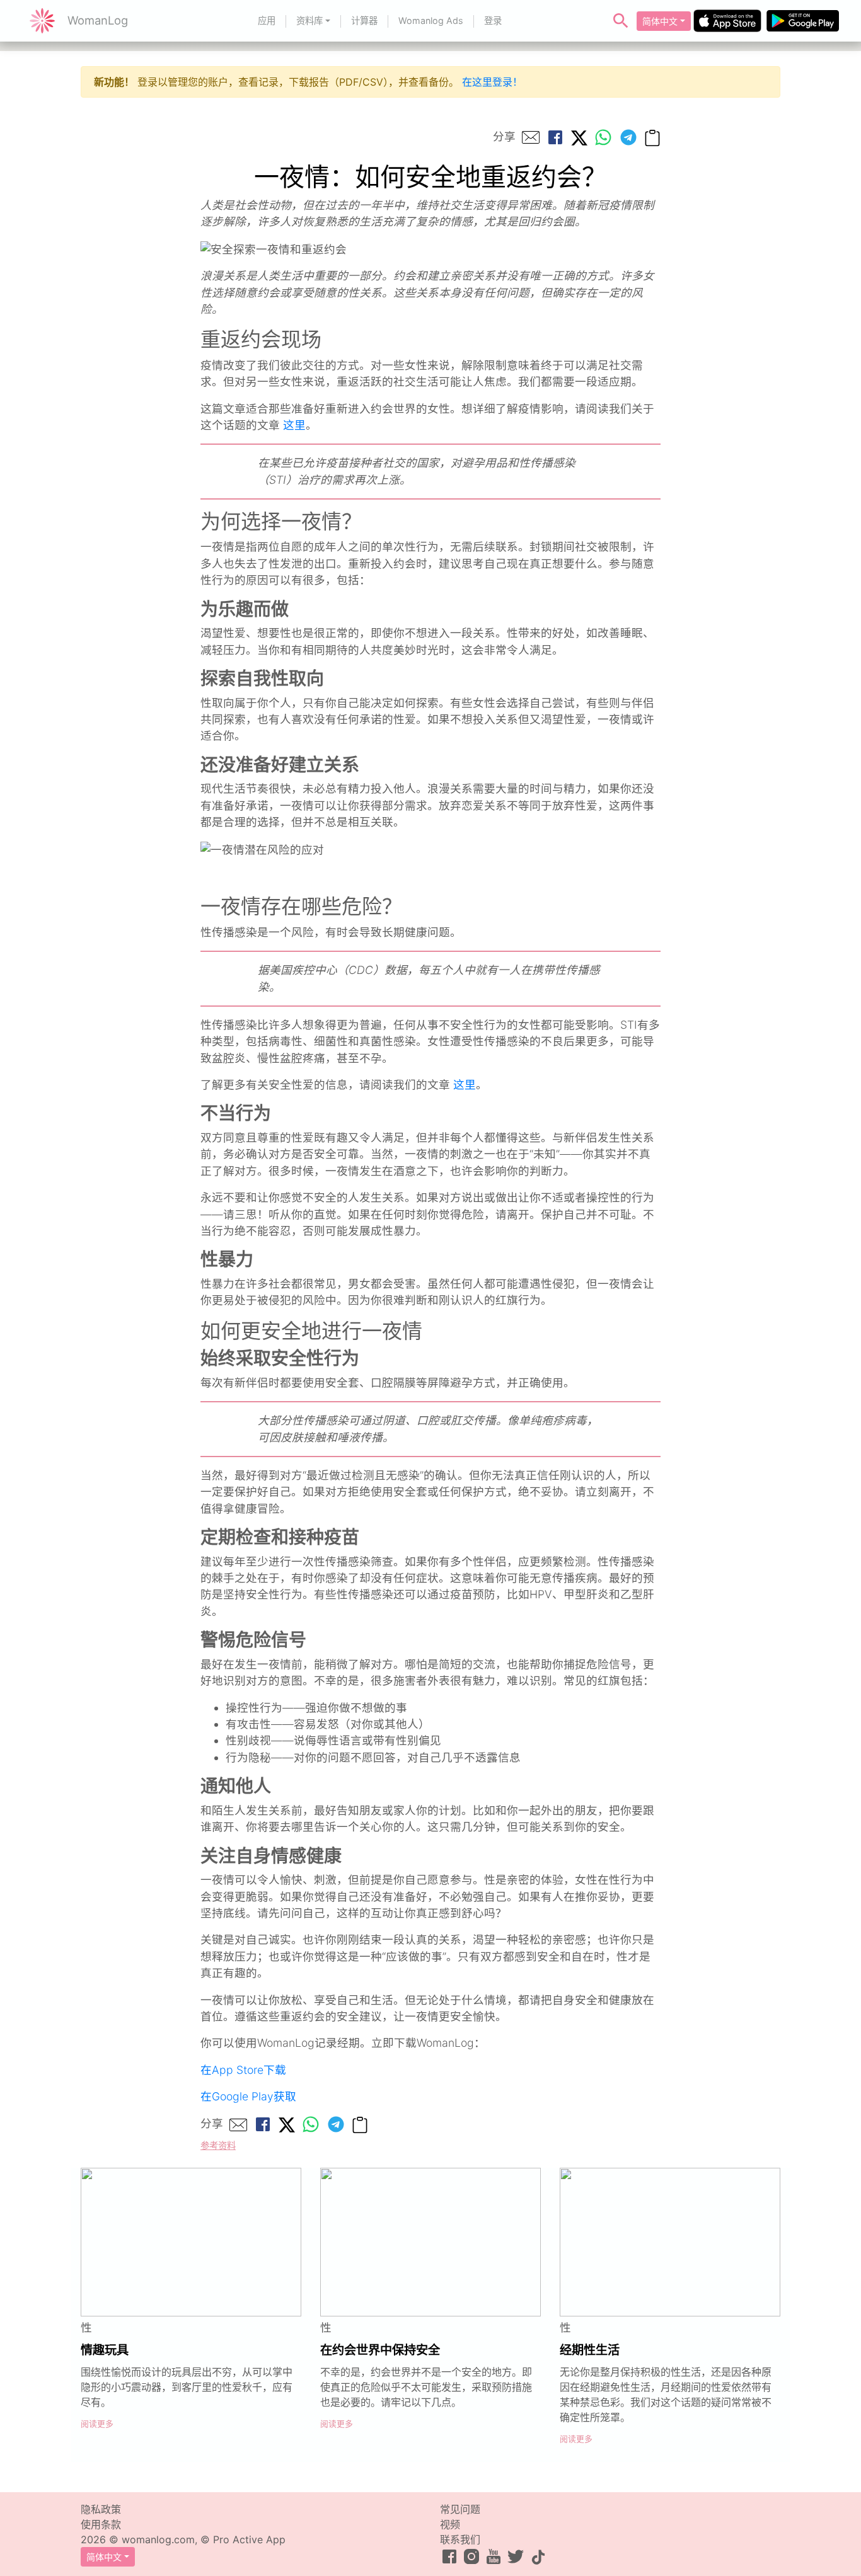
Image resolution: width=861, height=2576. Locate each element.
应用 (267, 20)
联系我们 (460, 2539)
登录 (493, 20)
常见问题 (460, 2509)
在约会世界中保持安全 (380, 2350)
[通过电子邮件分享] (531, 137)
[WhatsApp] (603, 137)
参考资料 (218, 2145)
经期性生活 (590, 2350)
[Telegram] (628, 137)
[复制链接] (652, 137)
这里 (294, 425)
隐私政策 (101, 2509)
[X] (579, 137)
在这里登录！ (492, 82)
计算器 (364, 20)
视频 (450, 2524)
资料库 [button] (309, 20)
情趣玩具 (105, 2350)
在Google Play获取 (248, 2096)
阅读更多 (97, 2424)
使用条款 (101, 2524)
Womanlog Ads (431, 20)
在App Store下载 (243, 2070)
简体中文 (660, 21)
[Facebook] (555, 137)
